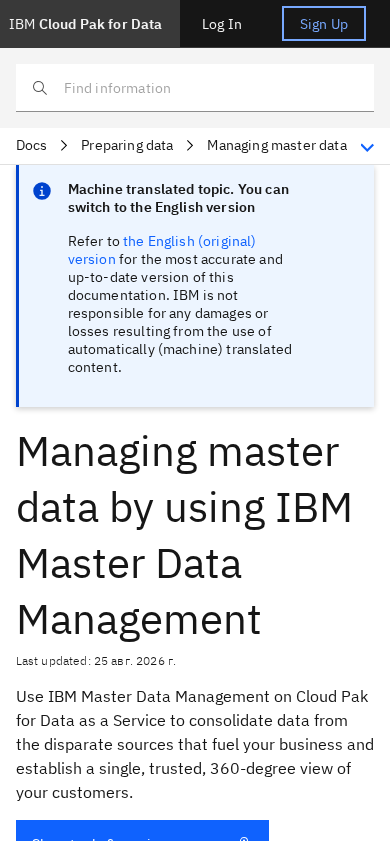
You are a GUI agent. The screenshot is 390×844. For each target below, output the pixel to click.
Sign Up (324, 24)
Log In (222, 24)
